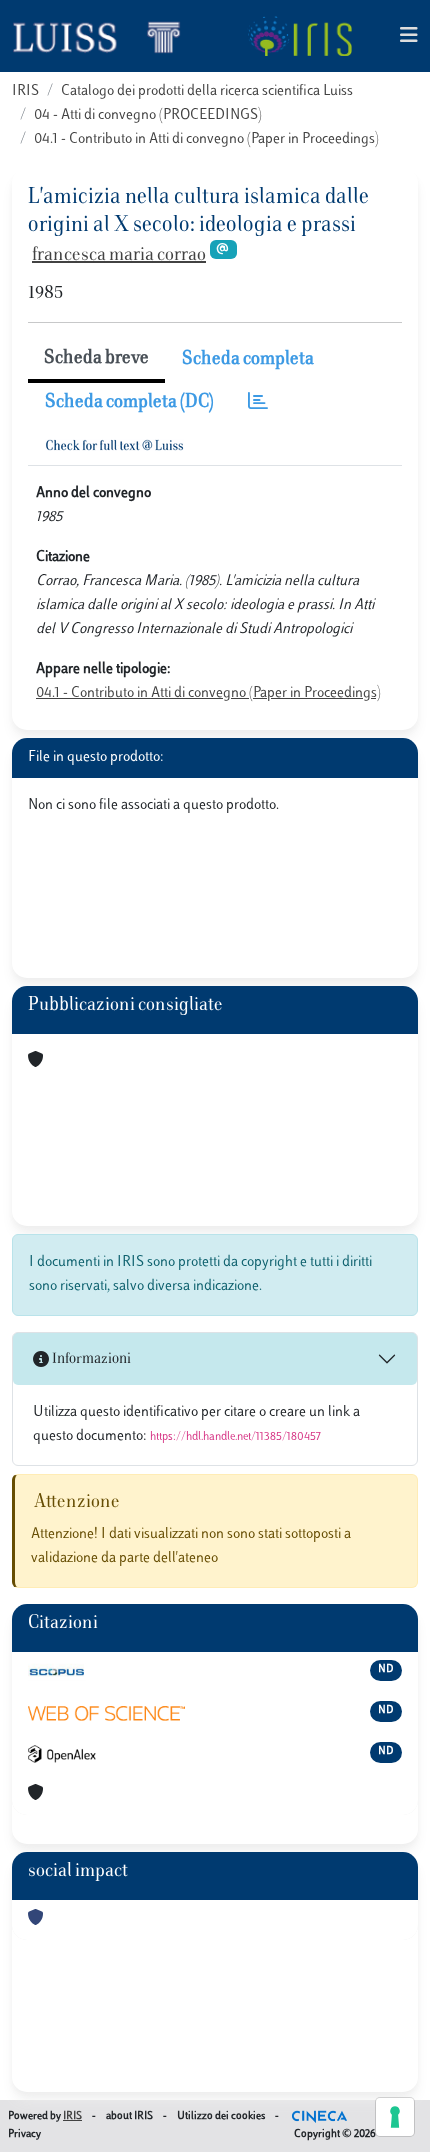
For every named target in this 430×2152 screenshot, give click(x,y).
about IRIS (129, 2116)
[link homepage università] (299, 36)
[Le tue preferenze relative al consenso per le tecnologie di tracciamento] (395, 2117)
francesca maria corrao (119, 256)
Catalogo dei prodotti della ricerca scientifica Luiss (207, 91)
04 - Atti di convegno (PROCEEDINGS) (148, 115)
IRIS (25, 91)
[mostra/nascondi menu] (409, 36)
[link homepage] (105, 36)
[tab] (258, 403)
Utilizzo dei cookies (221, 2116)
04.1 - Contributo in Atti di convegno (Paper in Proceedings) (206, 139)
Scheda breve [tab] (96, 359)
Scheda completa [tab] (248, 360)
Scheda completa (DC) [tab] (129, 403)
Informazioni (90, 1359)
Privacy (24, 2134)
